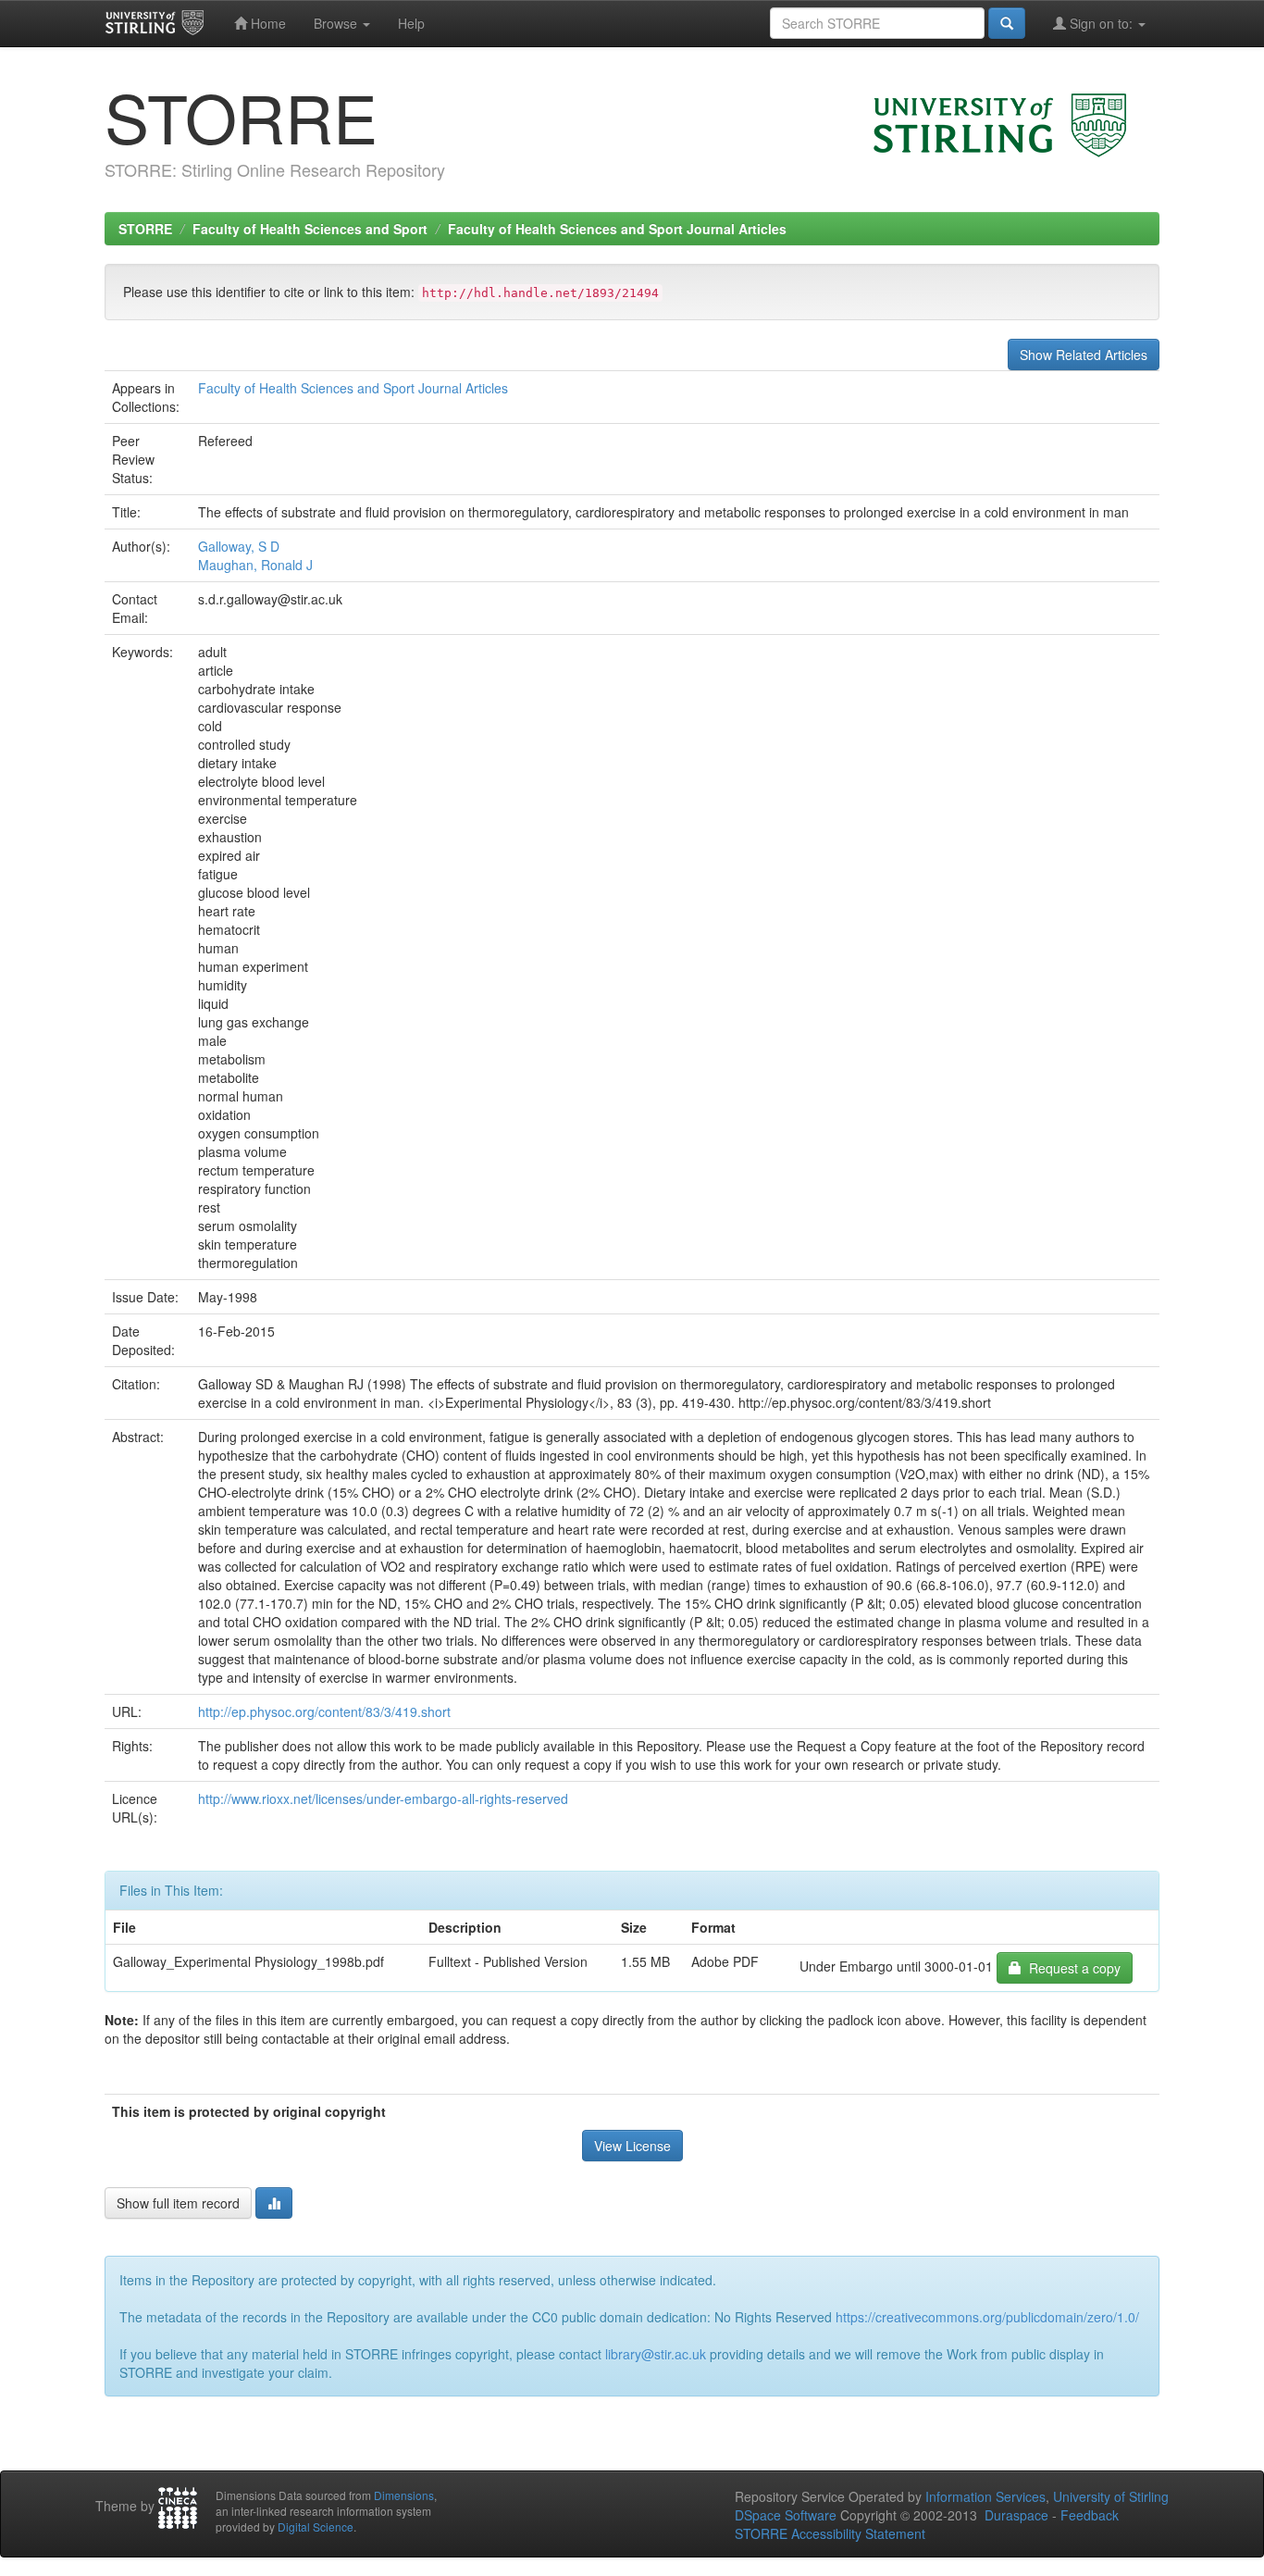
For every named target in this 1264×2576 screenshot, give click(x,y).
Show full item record (178, 2203)
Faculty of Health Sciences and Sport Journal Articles (617, 229)
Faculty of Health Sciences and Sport (310, 229)
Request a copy (1071, 1968)
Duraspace (1016, 2515)
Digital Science (316, 2526)
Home (266, 23)
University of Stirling (1111, 2496)
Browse (337, 23)
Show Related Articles (1084, 355)
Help (411, 23)
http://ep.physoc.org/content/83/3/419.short (324, 1711)
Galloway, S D (239, 546)
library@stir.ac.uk (656, 2354)
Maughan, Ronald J (255, 565)
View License (632, 2146)
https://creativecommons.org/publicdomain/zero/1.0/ (987, 2317)
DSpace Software (786, 2515)
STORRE (145, 229)
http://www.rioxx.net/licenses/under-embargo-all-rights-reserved (383, 1798)
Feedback (1090, 2515)
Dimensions (404, 2495)
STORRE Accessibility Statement (830, 2533)
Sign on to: (1101, 23)
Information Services (985, 2496)
